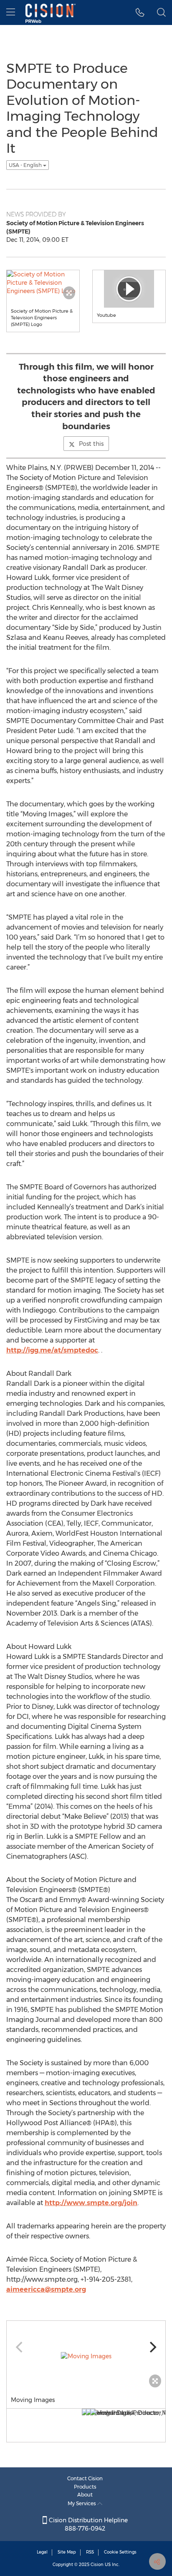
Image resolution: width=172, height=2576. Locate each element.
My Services (82, 2503)
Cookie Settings (120, 2552)
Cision (97, 2565)
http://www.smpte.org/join (91, 2203)
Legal (42, 2552)
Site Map (67, 2552)
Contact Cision (85, 2478)
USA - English (26, 165)
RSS (90, 2552)
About (85, 2495)
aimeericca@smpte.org (46, 2289)
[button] (140, 12)
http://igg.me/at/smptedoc (52, 1350)
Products (85, 2487)
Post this (91, 444)
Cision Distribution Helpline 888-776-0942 (87, 2524)
